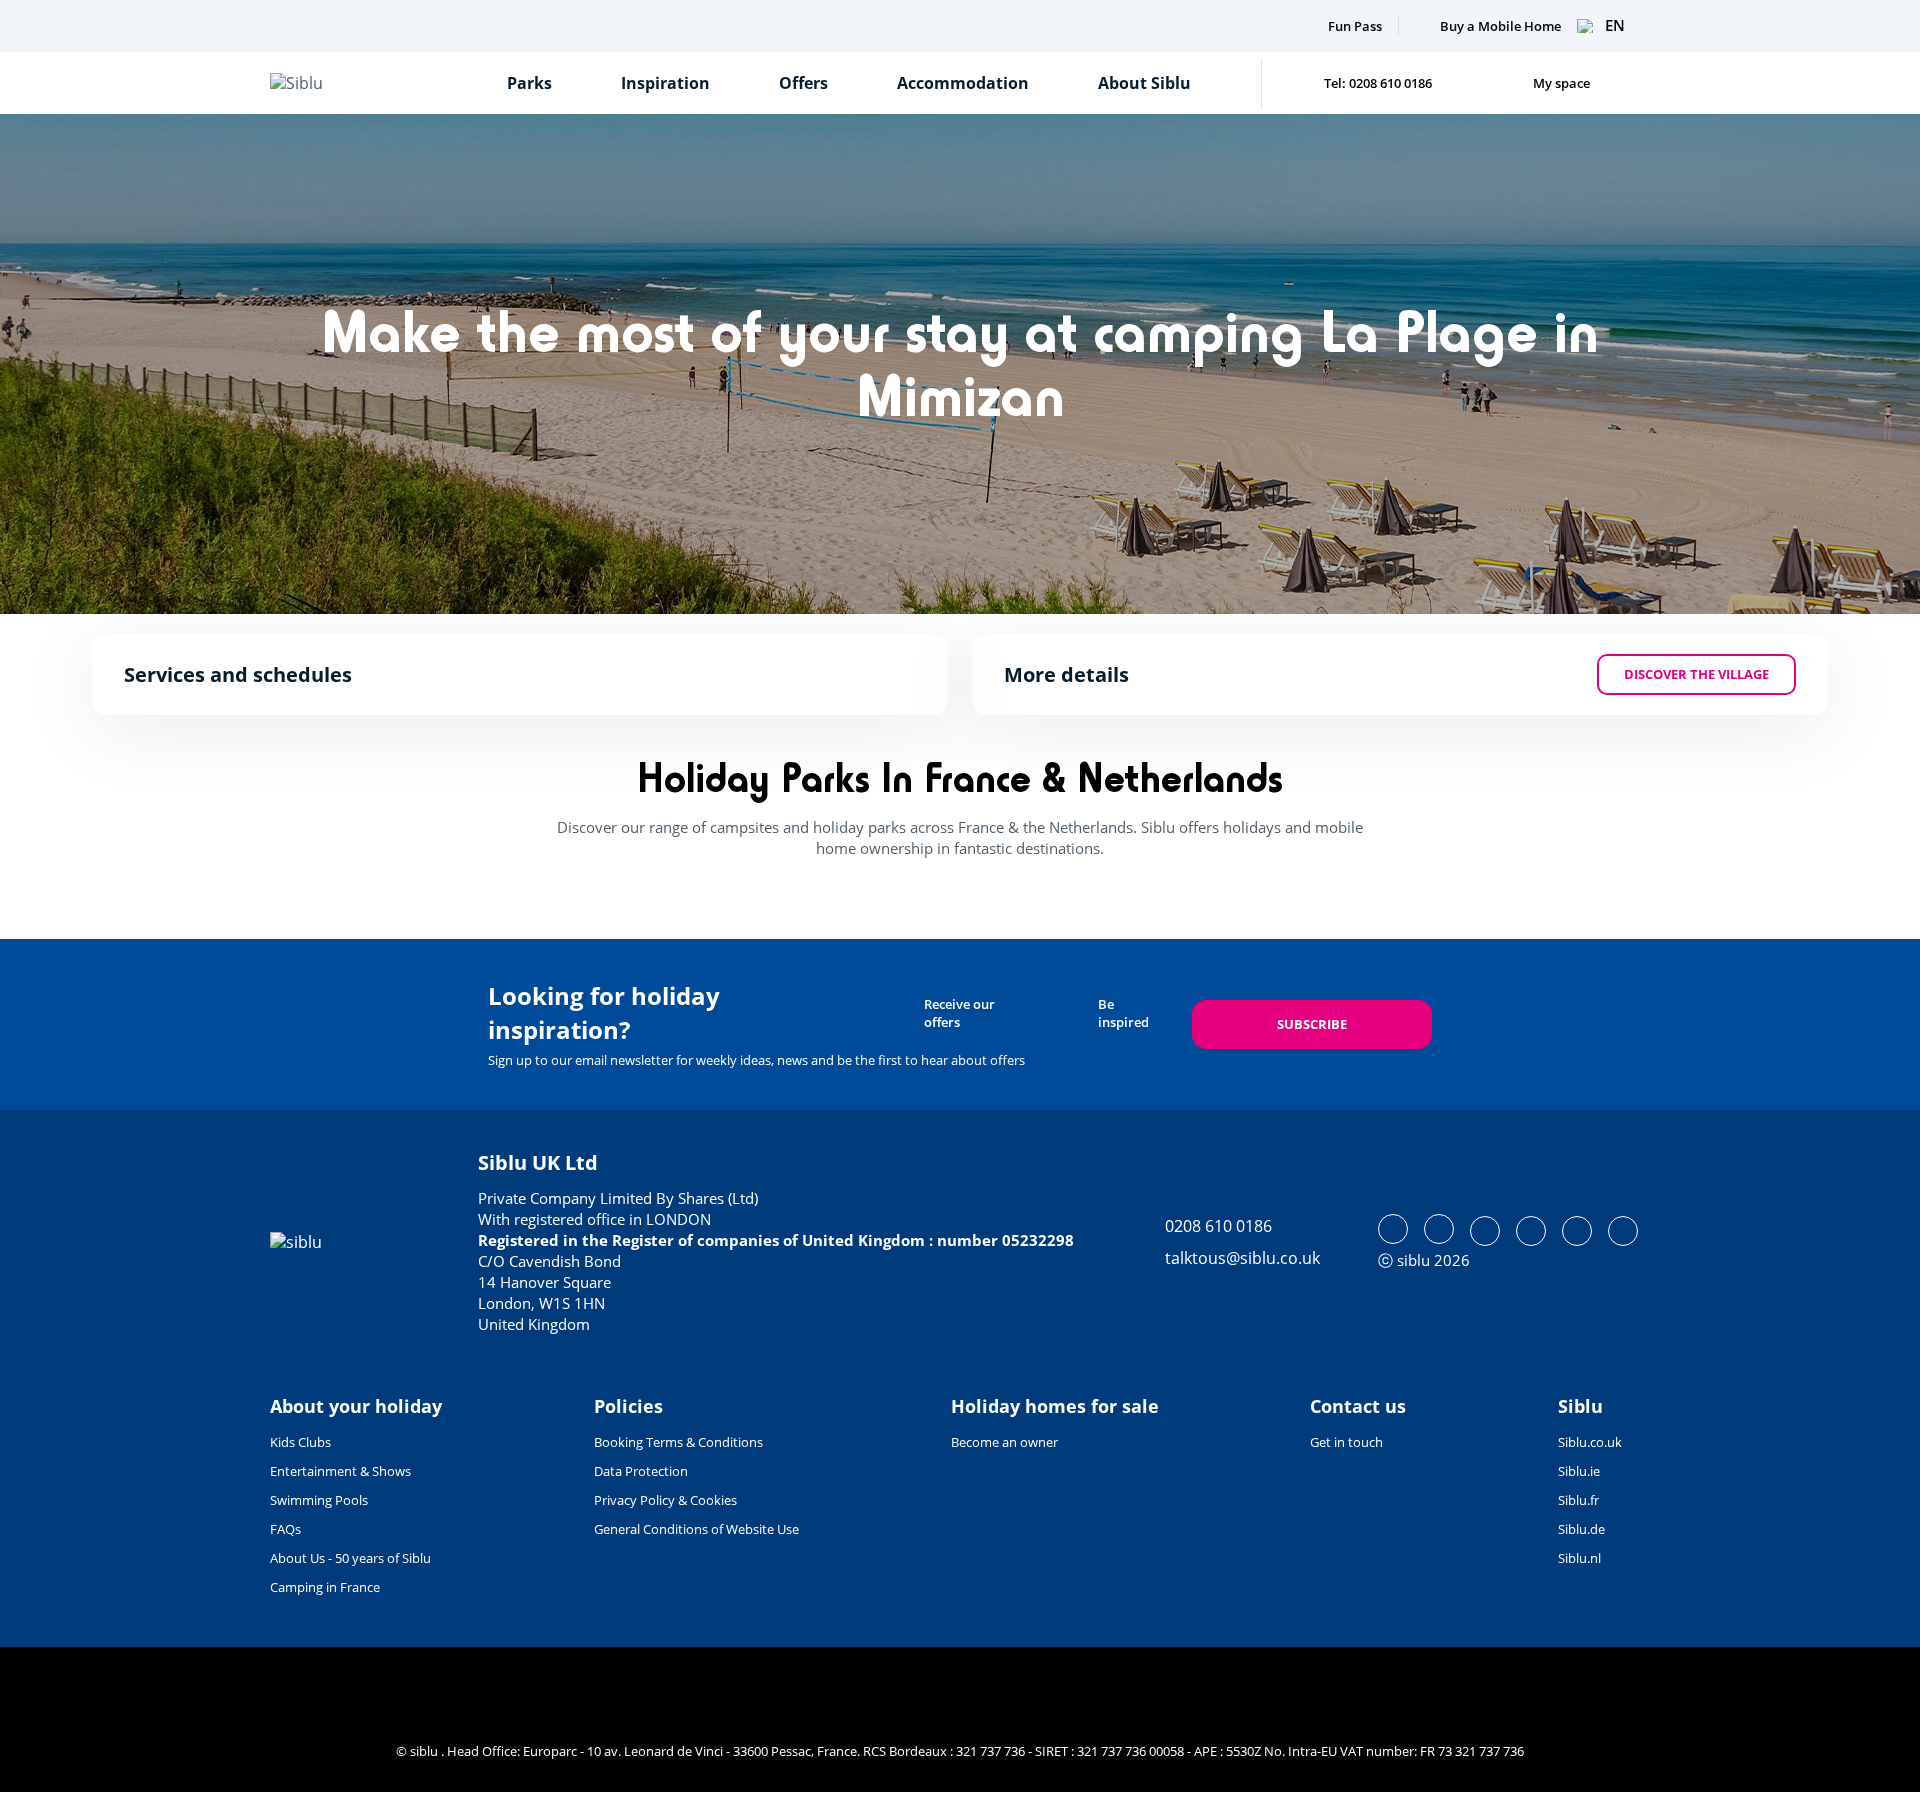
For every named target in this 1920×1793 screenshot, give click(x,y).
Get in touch (1346, 1442)
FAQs (285, 1529)
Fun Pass (1355, 26)
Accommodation (963, 83)
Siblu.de (1581, 1529)
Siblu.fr (1578, 1500)
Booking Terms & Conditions (678, 1442)
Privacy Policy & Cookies (665, 1500)
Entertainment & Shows (340, 1471)
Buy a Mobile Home (1500, 26)
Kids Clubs (300, 1442)
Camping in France (325, 1587)
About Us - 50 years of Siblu (350, 1558)
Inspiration (665, 83)
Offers (803, 83)
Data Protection (641, 1471)
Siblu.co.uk (1590, 1442)
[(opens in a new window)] (1393, 1229)
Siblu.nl (1579, 1558)
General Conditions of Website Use (696, 1529)
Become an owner (1004, 1442)
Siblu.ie (1579, 1471)
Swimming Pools (319, 1500)
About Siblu (1144, 83)
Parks (529, 83)
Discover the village (1696, 674)
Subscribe (1312, 1024)
